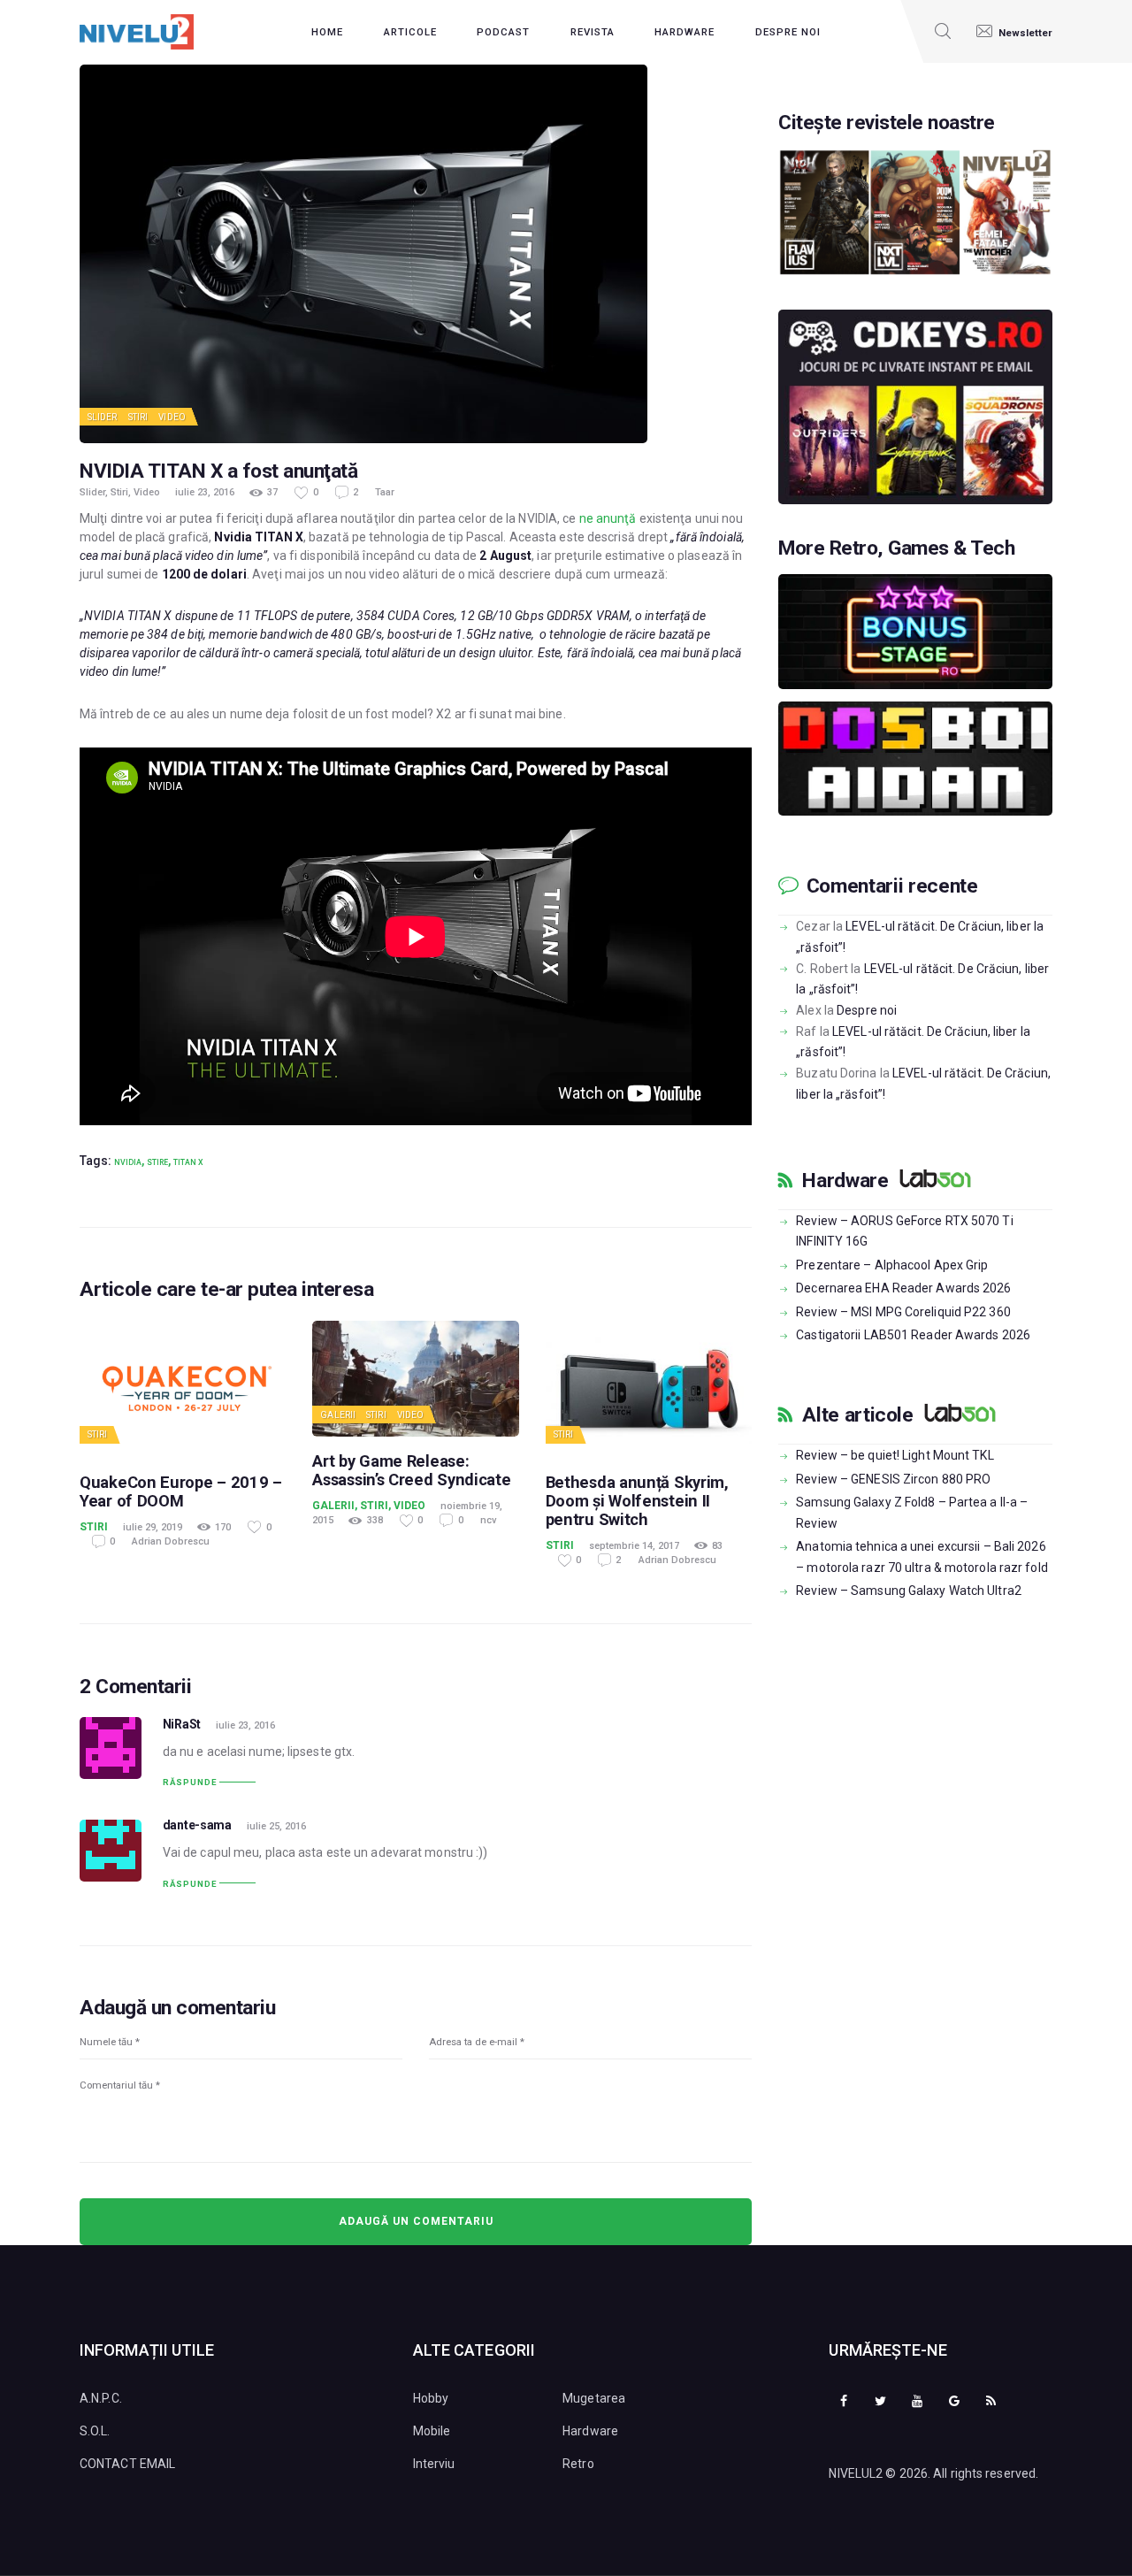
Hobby (431, 2398)
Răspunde (190, 1782)
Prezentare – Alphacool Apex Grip (892, 1265)
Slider (103, 417)
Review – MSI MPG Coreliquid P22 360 (903, 1312)
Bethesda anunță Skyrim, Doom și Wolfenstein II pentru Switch (637, 1501)
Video (172, 417)
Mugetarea (594, 2398)
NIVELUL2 (856, 2473)
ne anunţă (608, 518)
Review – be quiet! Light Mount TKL (895, 1455)
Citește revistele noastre (887, 123)
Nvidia (128, 1162)
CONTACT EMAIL (127, 2464)
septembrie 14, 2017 (634, 1546)
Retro (578, 2464)
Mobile (432, 2431)
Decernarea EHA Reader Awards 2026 (903, 1288)
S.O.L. (95, 2431)
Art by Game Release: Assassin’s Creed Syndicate (411, 1470)
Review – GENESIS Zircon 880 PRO (893, 1479)
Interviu (434, 2464)
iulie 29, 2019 (153, 1527)
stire (157, 1162)
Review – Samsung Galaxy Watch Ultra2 (909, 1591)
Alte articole (857, 1415)
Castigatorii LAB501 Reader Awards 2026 (913, 1335)
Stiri (138, 417)
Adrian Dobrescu (171, 1541)
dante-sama (197, 1825)
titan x (188, 1162)
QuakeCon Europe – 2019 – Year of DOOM (181, 1491)
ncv (488, 1520)
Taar (385, 492)
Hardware (845, 1181)
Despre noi (867, 1010)
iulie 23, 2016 (205, 492)
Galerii (338, 1415)
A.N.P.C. (101, 2398)
